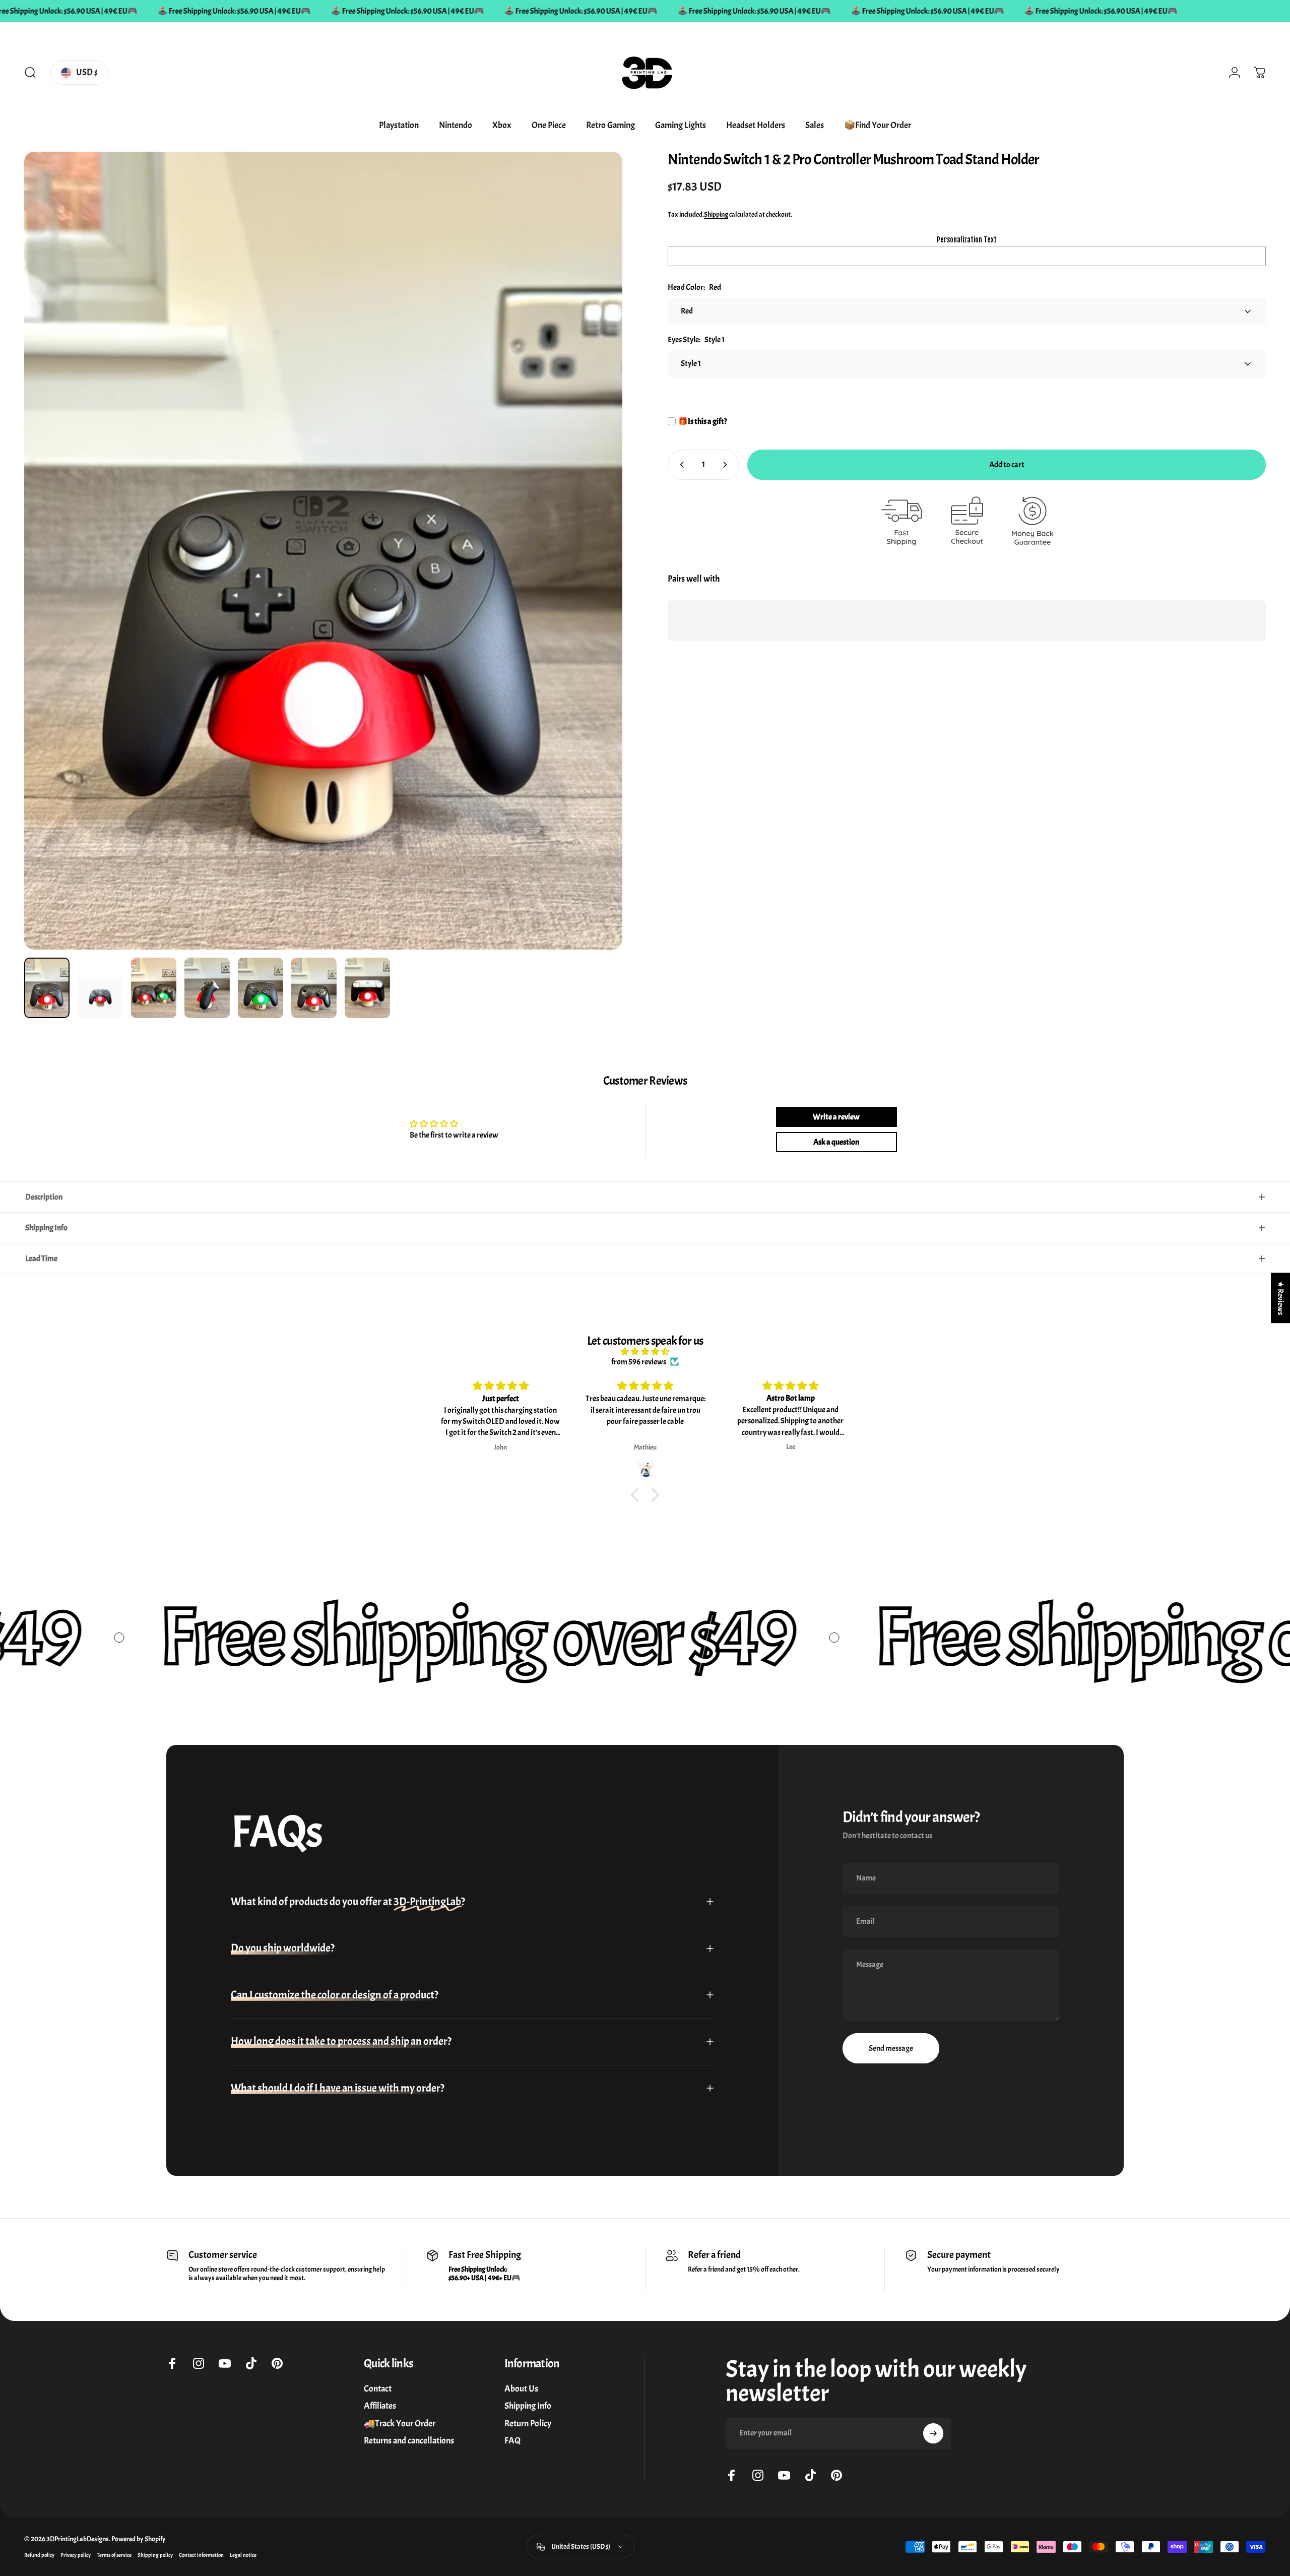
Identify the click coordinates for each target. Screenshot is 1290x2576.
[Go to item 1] (100, 998)
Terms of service (114, 2555)
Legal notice (243, 2555)
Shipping (716, 214)
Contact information (201, 2555)
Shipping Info (46, 1228)
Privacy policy (76, 2555)
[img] (645, 1352)
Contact (378, 2389)
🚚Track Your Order (400, 2424)
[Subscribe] (933, 2433)
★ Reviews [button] (1280, 1298)
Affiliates (380, 2407)
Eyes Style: (696, 340)
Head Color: (694, 287)
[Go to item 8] (367, 988)
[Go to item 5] (207, 988)
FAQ (512, 2441)
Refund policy (39, 2555)
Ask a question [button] (836, 1142)
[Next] (596, 575)
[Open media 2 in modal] (323, 551)
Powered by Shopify (139, 2539)
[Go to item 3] (154, 988)
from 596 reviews (639, 1362)
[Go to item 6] (261, 988)
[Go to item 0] (47, 988)
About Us (521, 2389)
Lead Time (41, 1259)
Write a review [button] (836, 1117)
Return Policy (528, 2424)
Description (44, 1197)
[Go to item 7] (314, 988)
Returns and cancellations (409, 2441)
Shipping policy (155, 2555)
